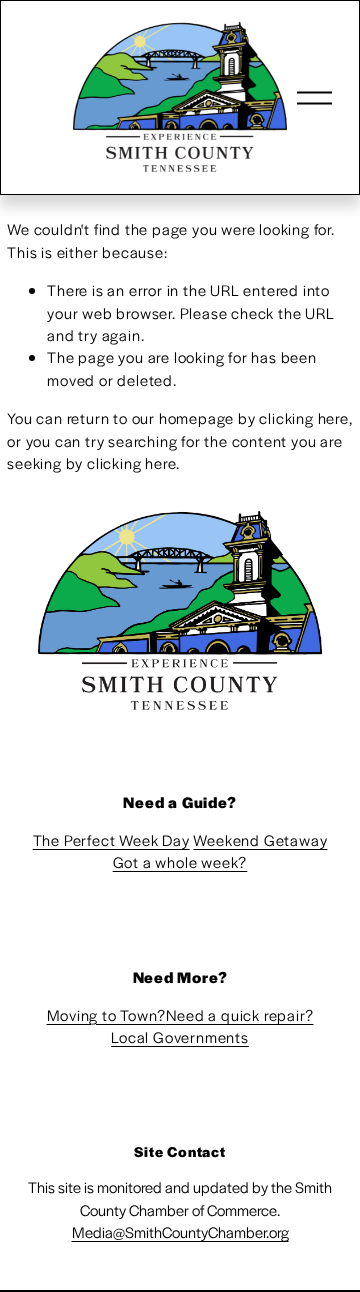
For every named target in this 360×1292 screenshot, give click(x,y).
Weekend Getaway (260, 839)
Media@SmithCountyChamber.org (180, 1231)
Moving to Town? (106, 1014)
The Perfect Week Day (111, 839)
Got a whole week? (180, 861)
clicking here (303, 417)
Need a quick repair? (240, 1014)
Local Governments (180, 1036)
